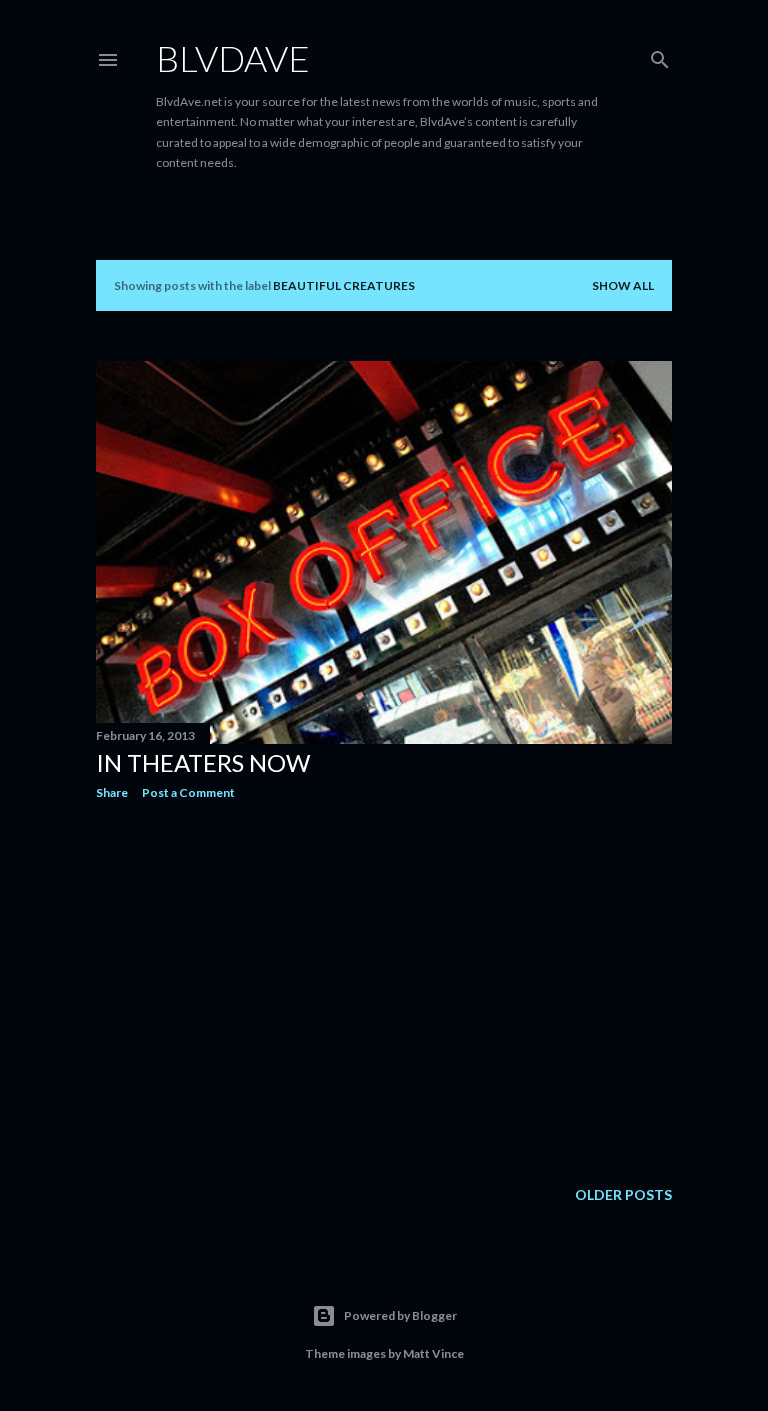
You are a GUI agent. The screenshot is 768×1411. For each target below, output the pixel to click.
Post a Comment (188, 792)
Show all (623, 285)
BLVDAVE (233, 58)
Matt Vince (433, 1353)
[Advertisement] (384, 990)
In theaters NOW (203, 762)
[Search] (660, 55)
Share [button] (112, 792)
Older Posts (623, 1194)
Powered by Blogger (400, 1315)
